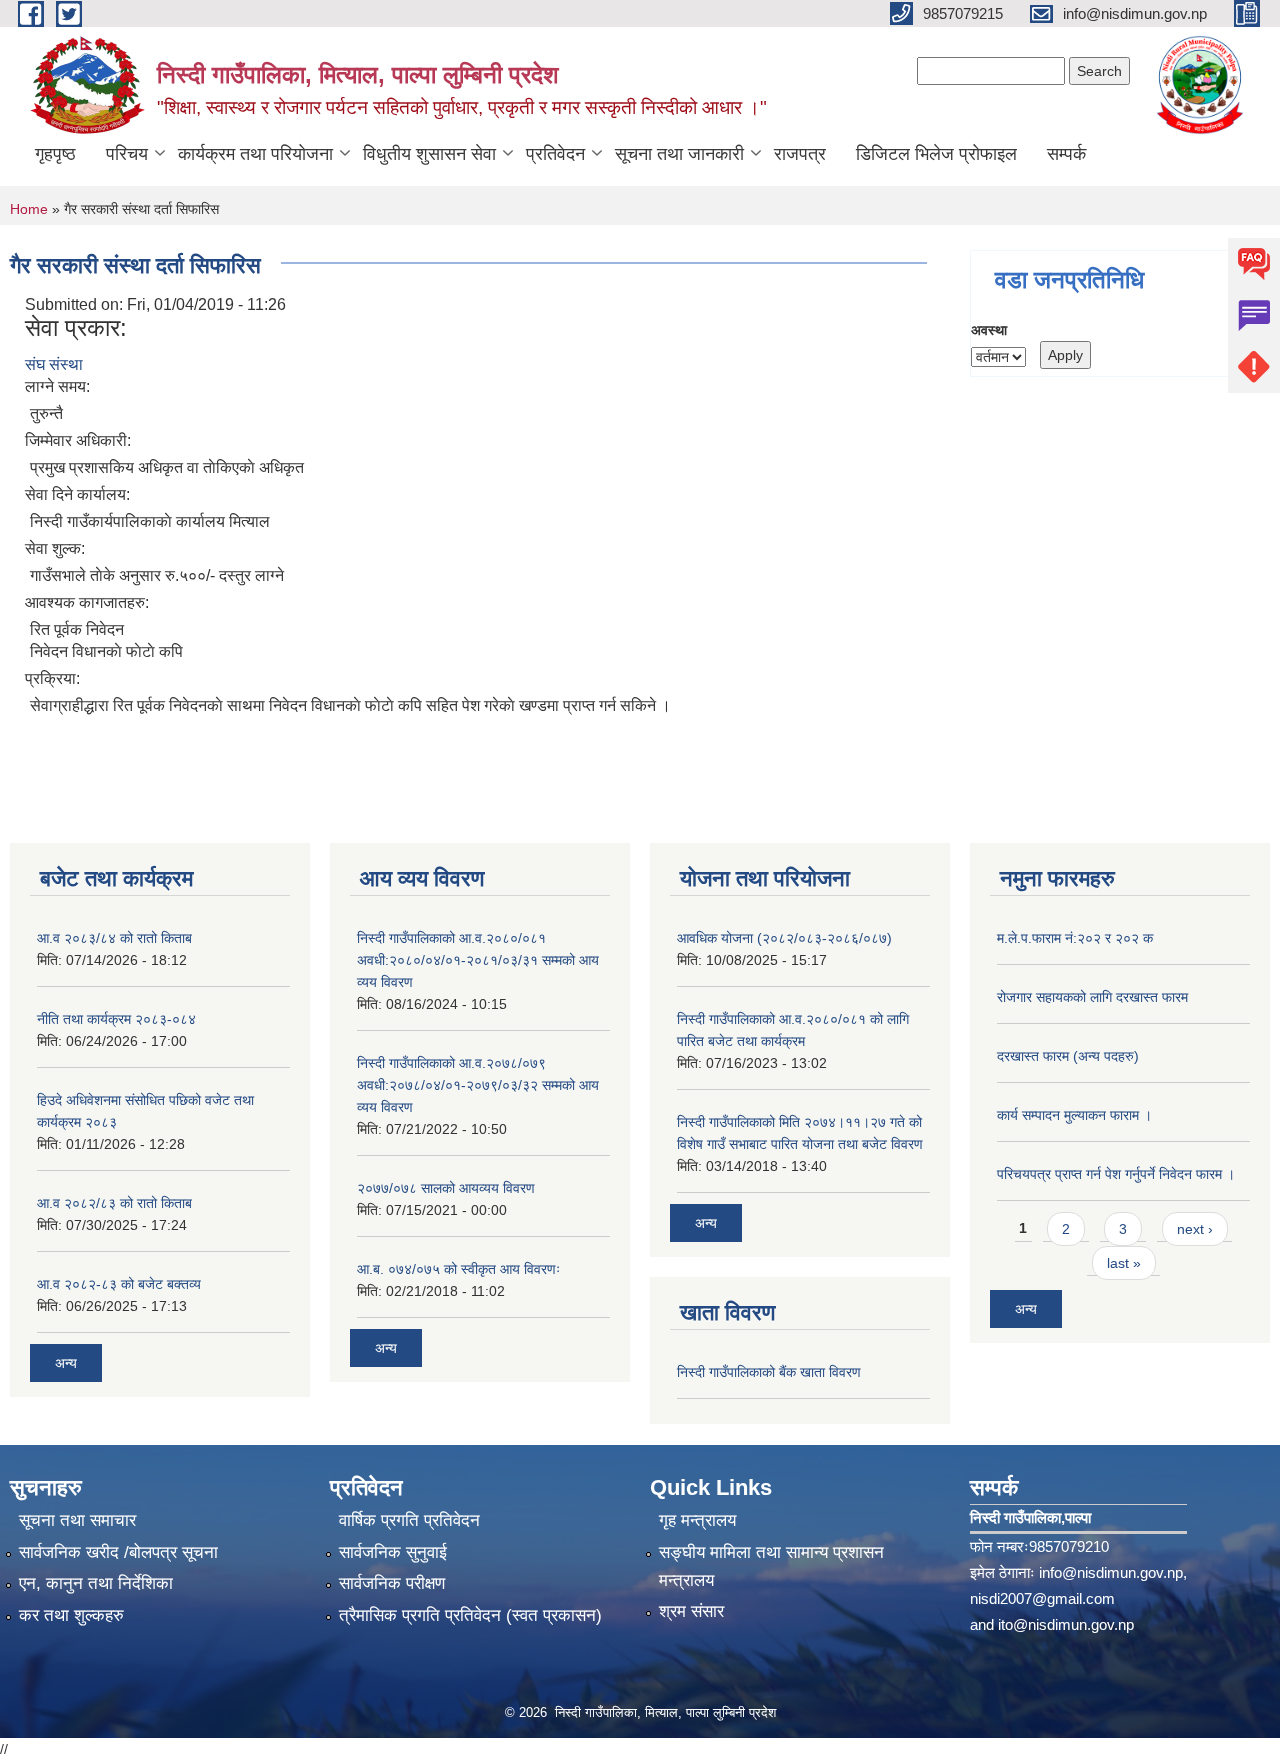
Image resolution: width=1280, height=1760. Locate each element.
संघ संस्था (54, 364)
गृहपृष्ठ (55, 154)
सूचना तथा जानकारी (679, 154)
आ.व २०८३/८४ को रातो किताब (114, 938)
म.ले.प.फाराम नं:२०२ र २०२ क (1075, 938)
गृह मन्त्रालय (697, 1520)
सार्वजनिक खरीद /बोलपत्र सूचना (118, 1552)
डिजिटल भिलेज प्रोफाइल (936, 154)
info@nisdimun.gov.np (1111, 1572)
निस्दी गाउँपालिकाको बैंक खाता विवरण (769, 1372)
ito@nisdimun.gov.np (1066, 1624)
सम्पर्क (1066, 154)
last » (1124, 1263)
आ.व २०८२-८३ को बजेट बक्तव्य (119, 1284)
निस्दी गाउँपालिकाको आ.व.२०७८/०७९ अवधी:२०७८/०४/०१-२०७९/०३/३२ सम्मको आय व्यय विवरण (478, 1085)
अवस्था (989, 330)
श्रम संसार (691, 1611)
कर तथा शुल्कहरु (71, 1615)
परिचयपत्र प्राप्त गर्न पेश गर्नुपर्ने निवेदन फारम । (1116, 1174)
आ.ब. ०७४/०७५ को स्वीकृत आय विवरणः (458, 1269)
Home (29, 209)
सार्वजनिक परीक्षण (392, 1583)
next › (1195, 1229)
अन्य (66, 1363)
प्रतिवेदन (555, 154)
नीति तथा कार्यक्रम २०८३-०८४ (116, 1019)
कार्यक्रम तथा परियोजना (255, 154)
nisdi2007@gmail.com (1042, 1598)
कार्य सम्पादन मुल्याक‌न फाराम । (1074, 1115)
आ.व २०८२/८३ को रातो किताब (114, 1203)
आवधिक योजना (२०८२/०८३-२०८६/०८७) (784, 938)
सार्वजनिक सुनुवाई (393, 1552)
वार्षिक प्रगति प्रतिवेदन (409, 1520)
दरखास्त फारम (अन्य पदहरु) (1068, 1056)
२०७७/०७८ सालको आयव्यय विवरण (446, 1188)
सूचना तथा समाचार (77, 1520)
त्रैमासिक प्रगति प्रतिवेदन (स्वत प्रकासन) (470, 1615)
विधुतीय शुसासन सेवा (429, 154)
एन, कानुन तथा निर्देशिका (96, 1583)
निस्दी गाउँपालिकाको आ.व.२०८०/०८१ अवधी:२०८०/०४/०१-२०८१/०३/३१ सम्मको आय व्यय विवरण (478, 960)
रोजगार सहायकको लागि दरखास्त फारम (1092, 997)
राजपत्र (800, 154)
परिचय (127, 154)
